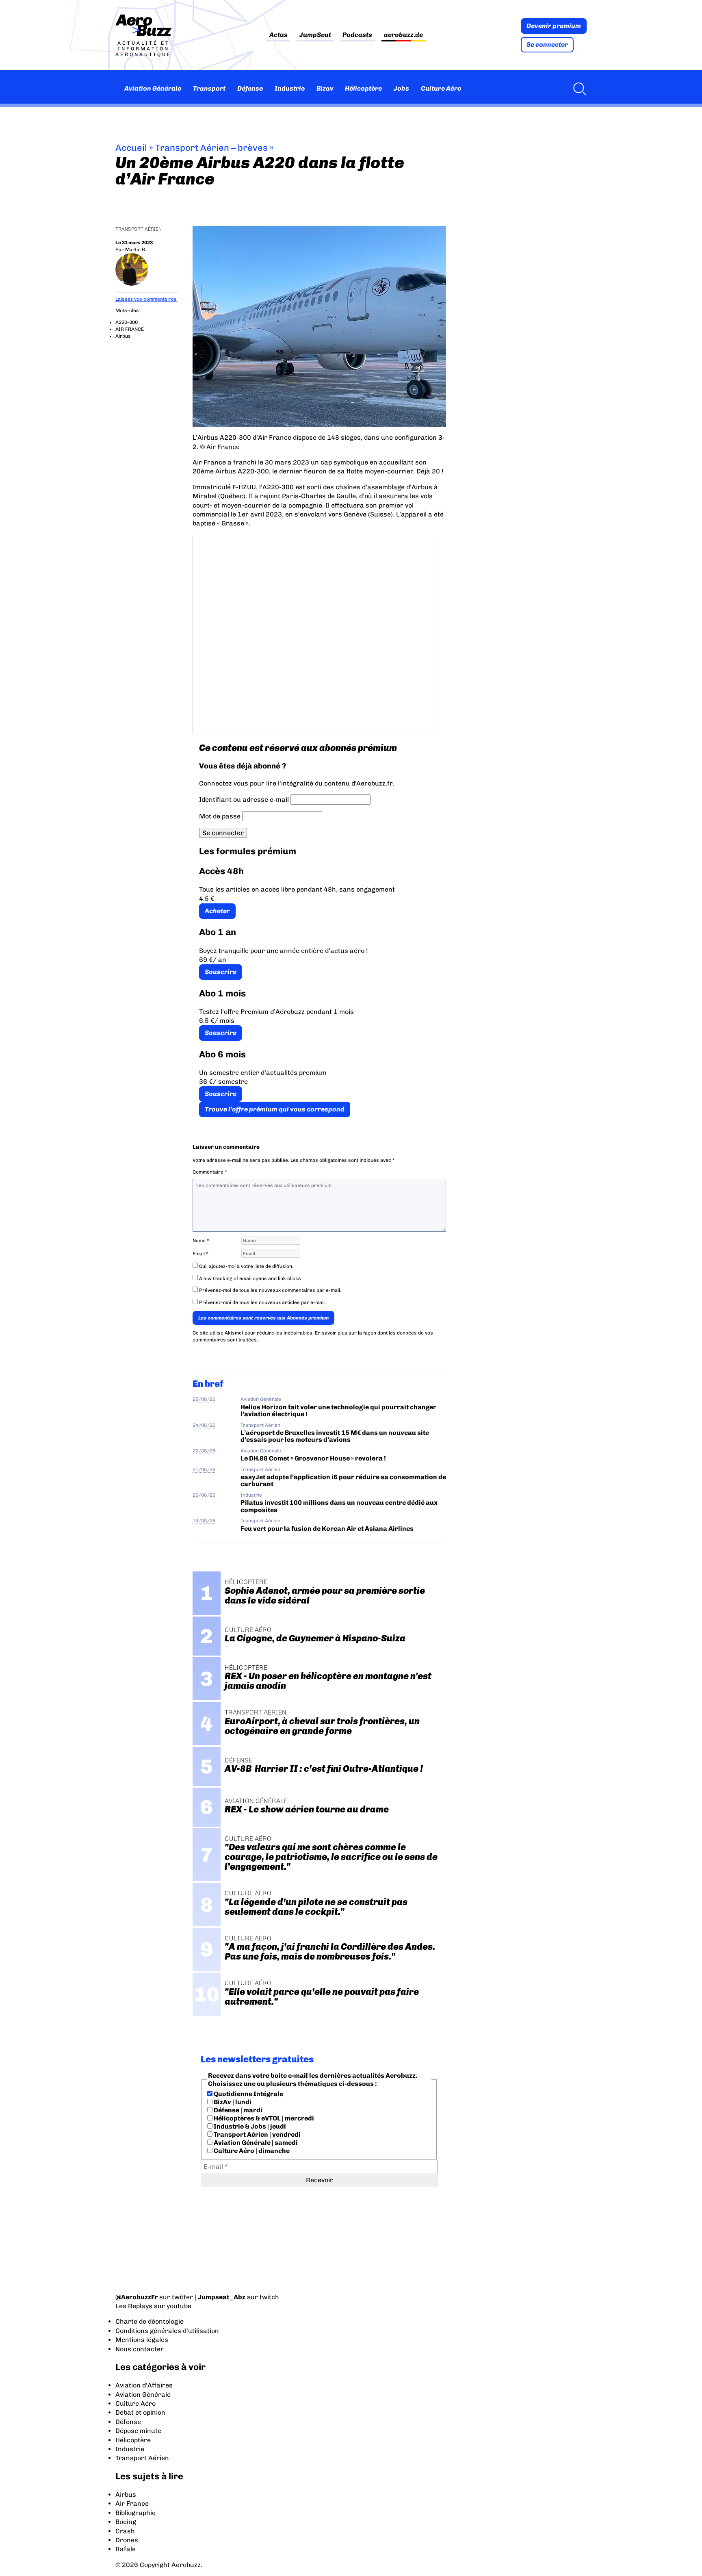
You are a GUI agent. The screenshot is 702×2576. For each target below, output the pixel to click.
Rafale (126, 2549)
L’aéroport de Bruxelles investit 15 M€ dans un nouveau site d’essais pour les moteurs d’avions (335, 1436)
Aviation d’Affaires (144, 2385)
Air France (132, 2503)
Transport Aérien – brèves (211, 148)
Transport (209, 88)
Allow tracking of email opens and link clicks (249, 1278)
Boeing (126, 2522)
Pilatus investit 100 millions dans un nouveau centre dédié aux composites (339, 1506)
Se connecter (547, 44)
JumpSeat (315, 35)
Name (201, 1241)
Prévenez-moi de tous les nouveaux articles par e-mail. (262, 1302)
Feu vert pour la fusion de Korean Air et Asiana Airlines (327, 1529)
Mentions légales (142, 2340)
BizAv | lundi (232, 2102)
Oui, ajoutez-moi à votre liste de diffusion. (246, 1266)
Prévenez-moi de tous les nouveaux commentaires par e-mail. (270, 1290)
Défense (250, 88)
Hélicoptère (363, 88)
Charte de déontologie (149, 2321)
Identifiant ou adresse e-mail (244, 800)
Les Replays (134, 2306)
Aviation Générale (153, 88)
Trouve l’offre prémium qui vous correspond (275, 1109)
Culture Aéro (441, 88)
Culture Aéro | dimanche (251, 2151)
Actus (278, 35)
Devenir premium (554, 26)
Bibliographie (135, 2513)
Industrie (290, 88)
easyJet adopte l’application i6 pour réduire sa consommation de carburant (343, 1480)
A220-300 (127, 322)
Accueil (131, 148)
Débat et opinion (140, 2412)
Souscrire (221, 972)
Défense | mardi (237, 2110)
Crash (125, 2531)
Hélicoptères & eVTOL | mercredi (263, 2118)
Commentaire (210, 1172)
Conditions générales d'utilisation (167, 2331)
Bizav (325, 88)
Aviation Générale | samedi (255, 2143)
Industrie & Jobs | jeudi (249, 2126)
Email (200, 1254)
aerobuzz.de (403, 35)
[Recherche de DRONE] (578, 89)
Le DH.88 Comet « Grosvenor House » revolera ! (313, 1458)
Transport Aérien (139, 229)
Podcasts (357, 35)
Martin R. (136, 250)
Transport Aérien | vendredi (257, 2134)
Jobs (401, 88)
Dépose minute (138, 2431)
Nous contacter (140, 2349)
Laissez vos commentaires (146, 299)
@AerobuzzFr (137, 2297)
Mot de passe (220, 816)
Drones (127, 2540)
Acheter (217, 911)
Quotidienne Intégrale (248, 2094)
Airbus (123, 336)
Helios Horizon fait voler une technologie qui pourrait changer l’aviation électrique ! (338, 1411)
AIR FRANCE (130, 329)
